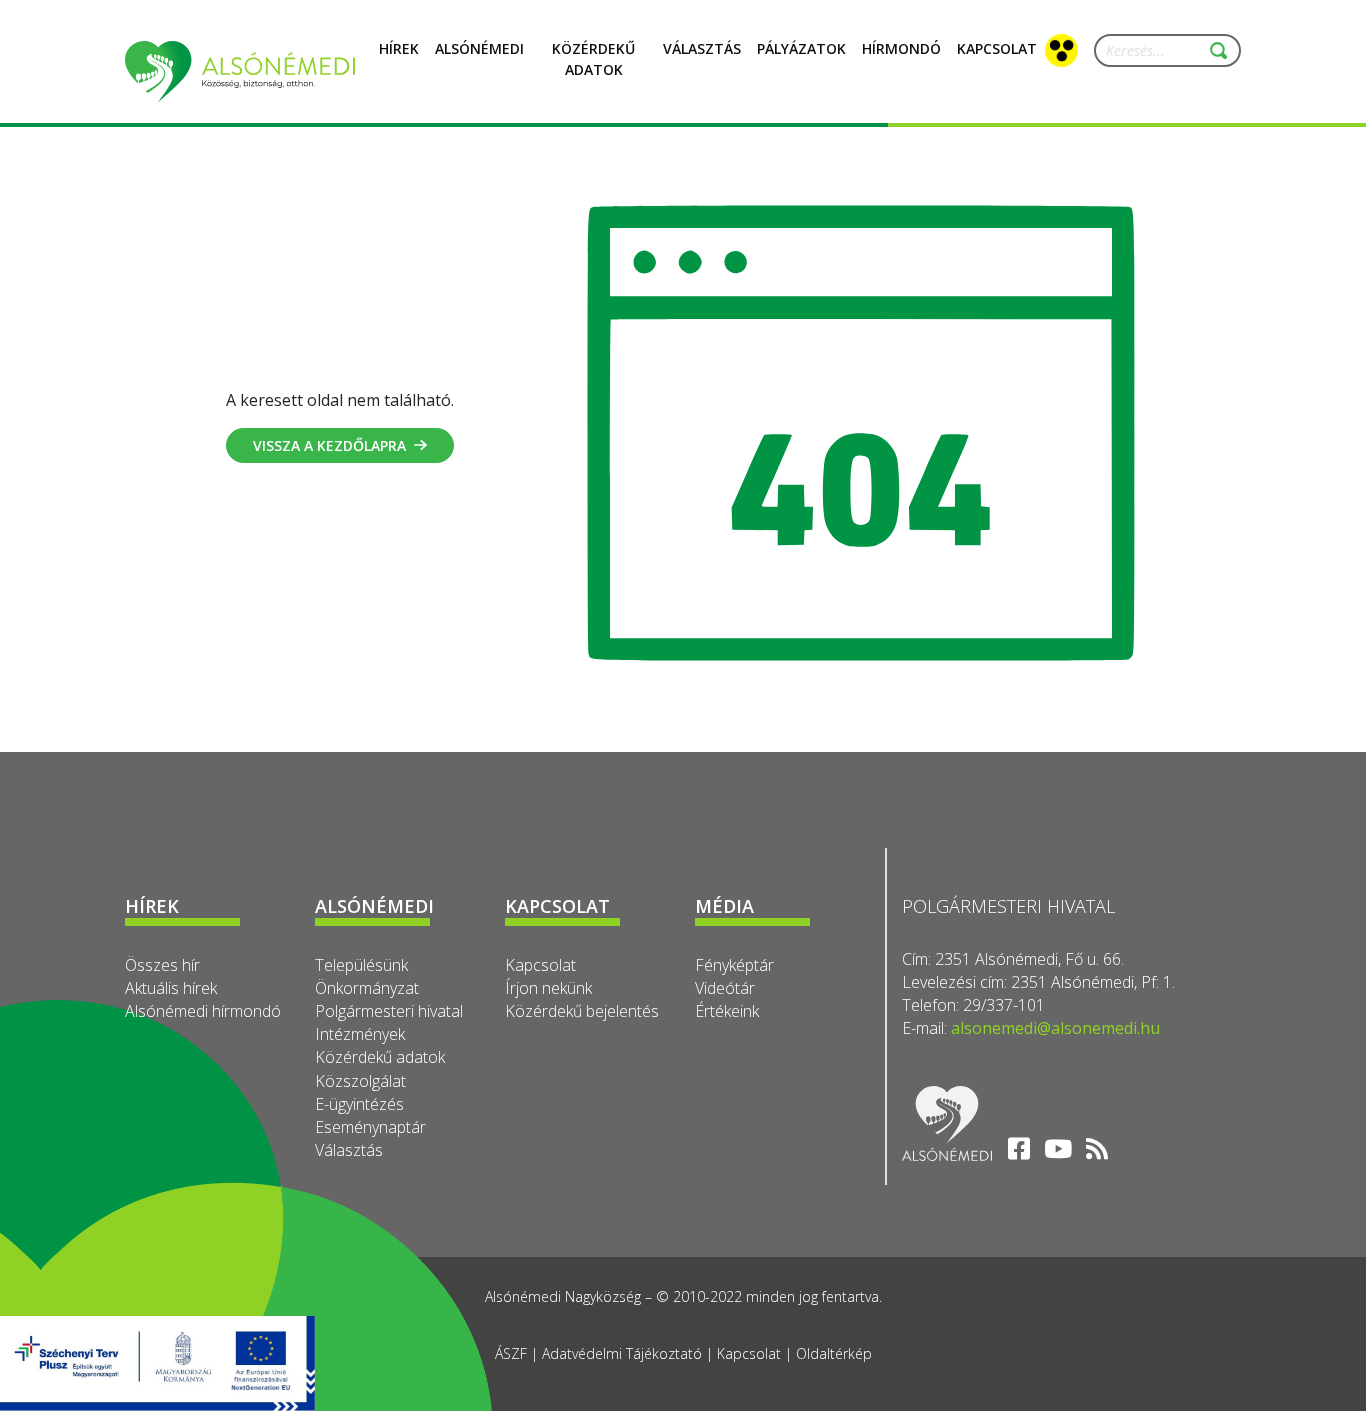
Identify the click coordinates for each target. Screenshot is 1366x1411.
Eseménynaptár (370, 1127)
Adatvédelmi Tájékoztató (622, 1353)
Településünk (361, 965)
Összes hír (162, 965)
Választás (702, 48)
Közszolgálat (360, 1081)
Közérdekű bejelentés (582, 1011)
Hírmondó (901, 48)
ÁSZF (511, 1353)
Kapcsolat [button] (997, 48)
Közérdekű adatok (380, 1057)
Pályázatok (801, 48)
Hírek (399, 48)
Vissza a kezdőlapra (329, 445)
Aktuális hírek (171, 988)
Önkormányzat (367, 988)
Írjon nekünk (548, 988)
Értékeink (727, 1011)
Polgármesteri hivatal (389, 1011)
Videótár (725, 988)
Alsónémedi (479, 48)
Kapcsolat (540, 965)
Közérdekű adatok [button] (593, 59)
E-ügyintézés (359, 1104)
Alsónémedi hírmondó (203, 1011)
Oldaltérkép (834, 1353)
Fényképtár (734, 965)
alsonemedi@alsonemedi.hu (1055, 1028)
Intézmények (360, 1034)
